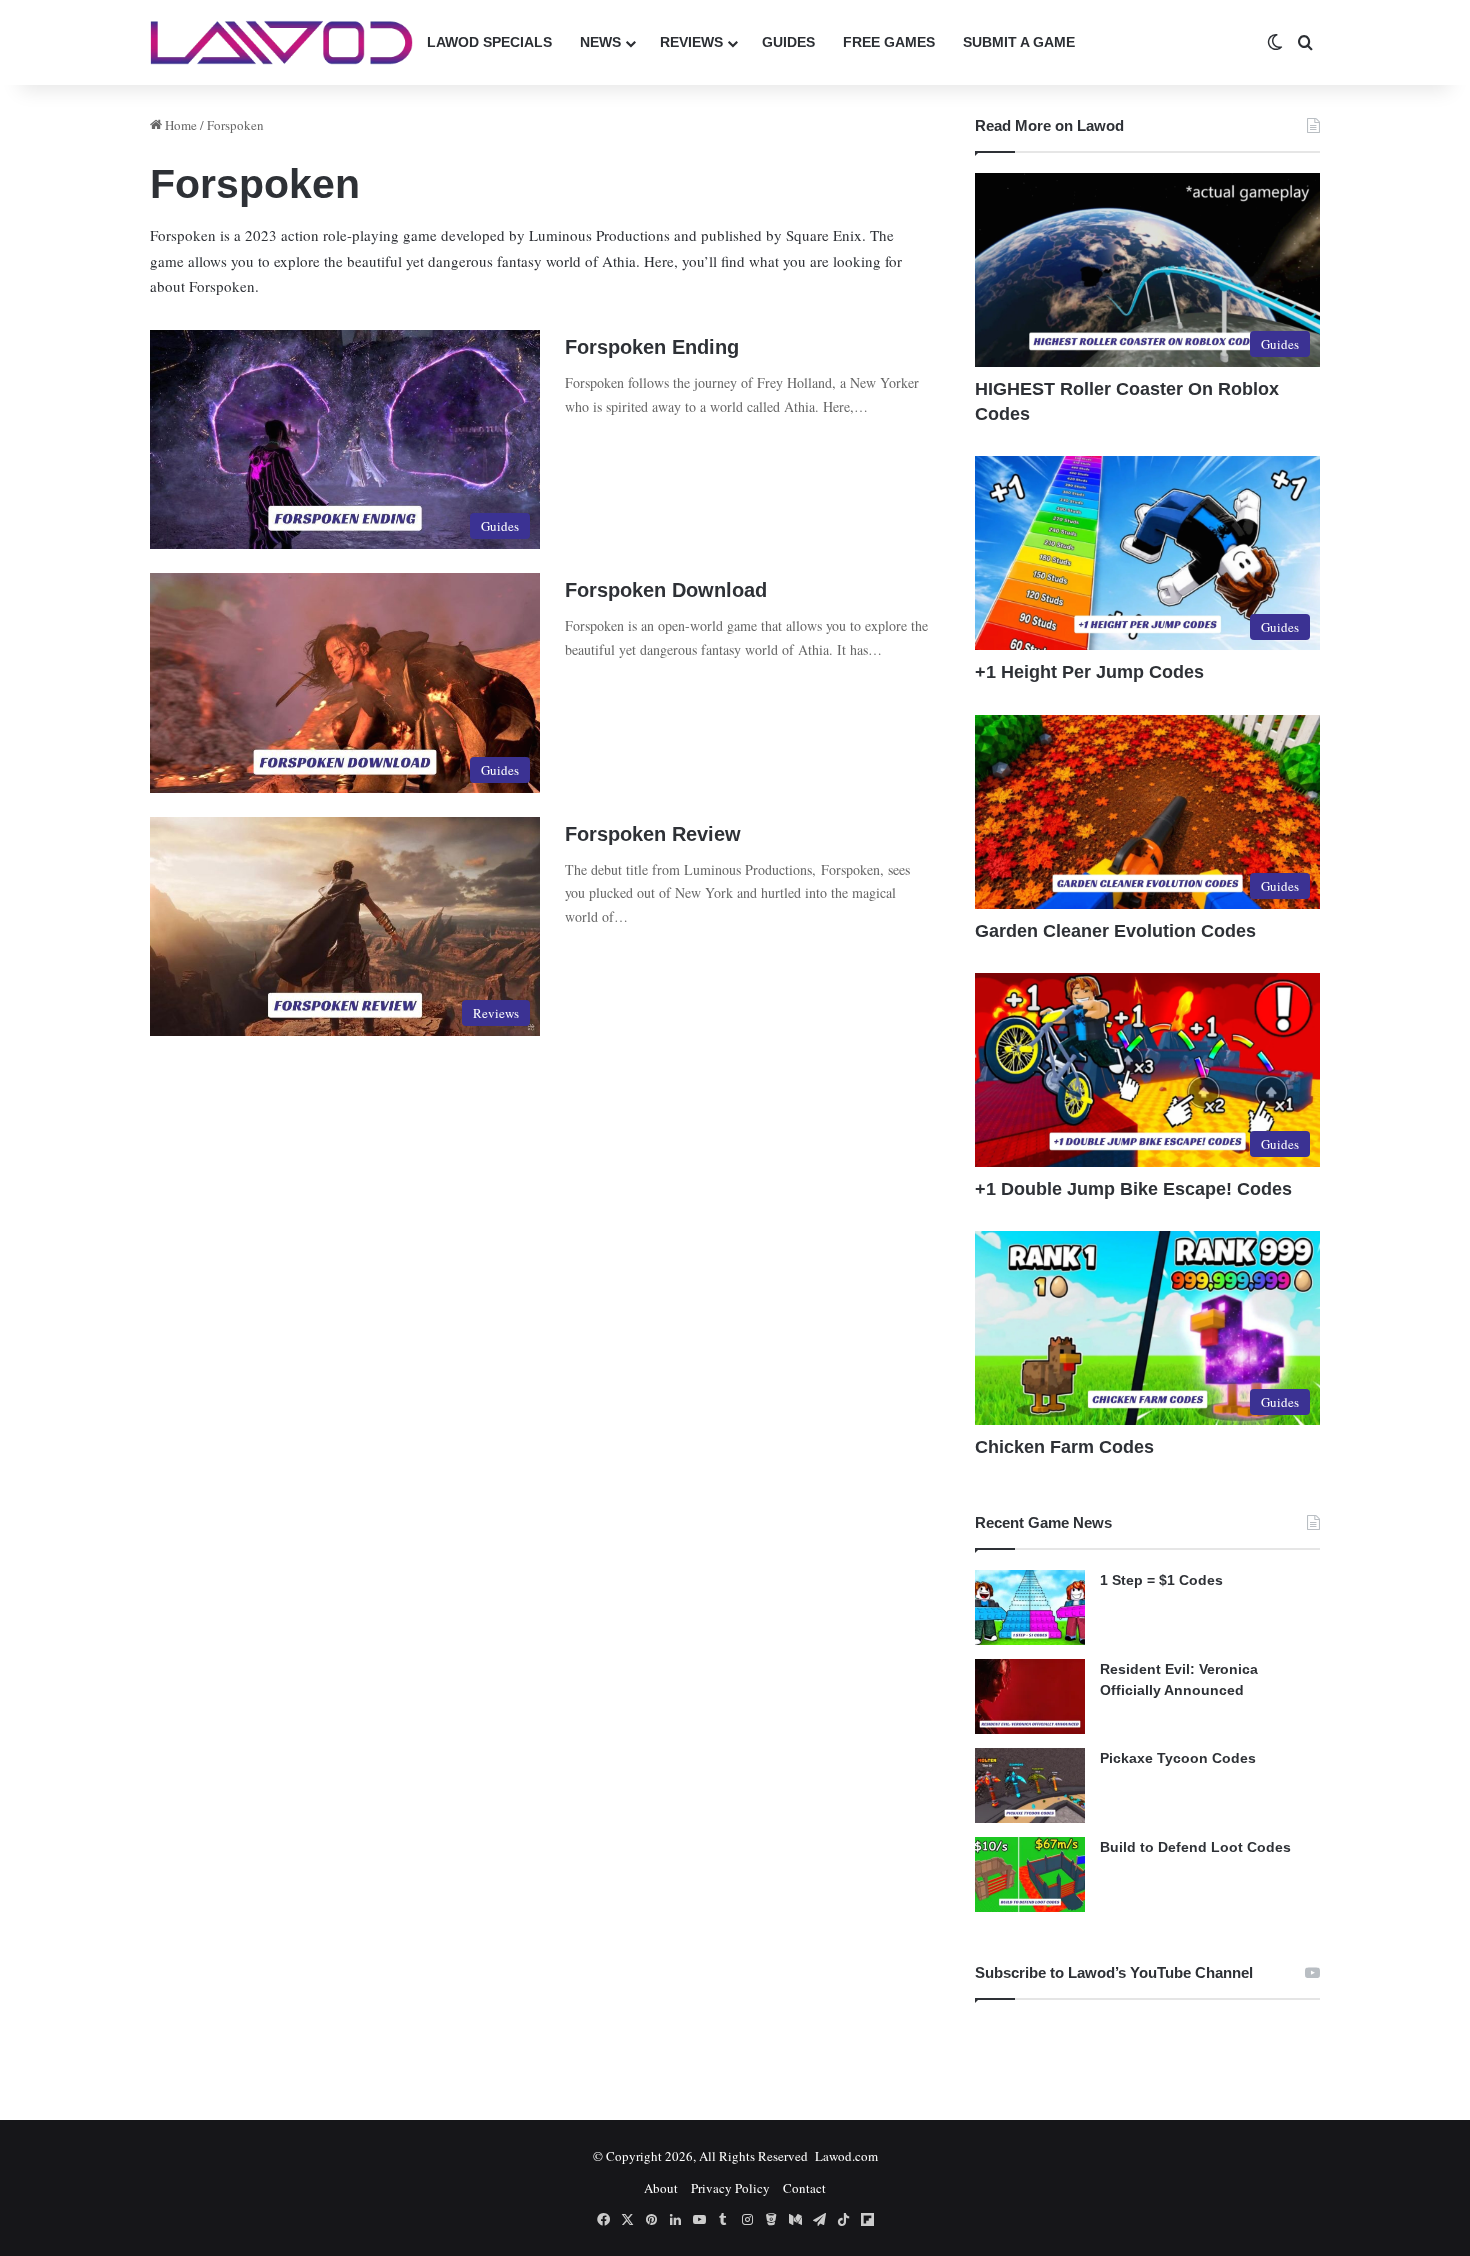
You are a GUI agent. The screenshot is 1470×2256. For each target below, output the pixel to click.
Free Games (889, 42)
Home (179, 125)
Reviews (691, 42)
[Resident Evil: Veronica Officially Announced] (1030, 1696)
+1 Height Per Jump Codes (1089, 672)
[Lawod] (281, 42)
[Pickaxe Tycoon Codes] (1030, 1785)
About (661, 2188)
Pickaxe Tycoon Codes (1178, 1758)
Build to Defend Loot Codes (1195, 1847)
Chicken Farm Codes (1064, 1447)
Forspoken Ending (652, 347)
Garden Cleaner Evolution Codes (1115, 931)
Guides (788, 42)
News (600, 42)
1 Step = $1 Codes (1161, 1580)
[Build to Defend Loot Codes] (1030, 1874)
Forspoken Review (653, 834)
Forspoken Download (666, 590)
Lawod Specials (489, 42)
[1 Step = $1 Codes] (1030, 1607)
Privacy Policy (730, 2188)
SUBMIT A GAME (1019, 42)
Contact (804, 2188)
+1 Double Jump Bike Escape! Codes (1133, 1189)
